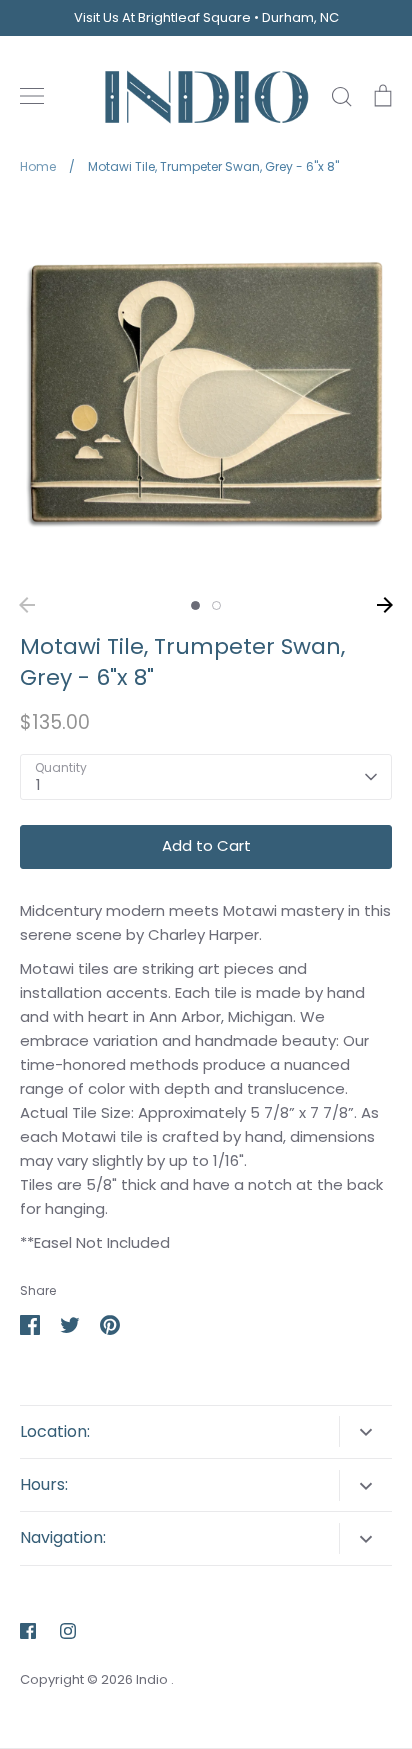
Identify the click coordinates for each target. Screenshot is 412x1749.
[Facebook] (28, 1631)
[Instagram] (68, 1631)
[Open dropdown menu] (365, 1431)
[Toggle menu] (32, 96)
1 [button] (195, 605)
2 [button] (216, 605)
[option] (206, 392)
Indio (153, 1679)
